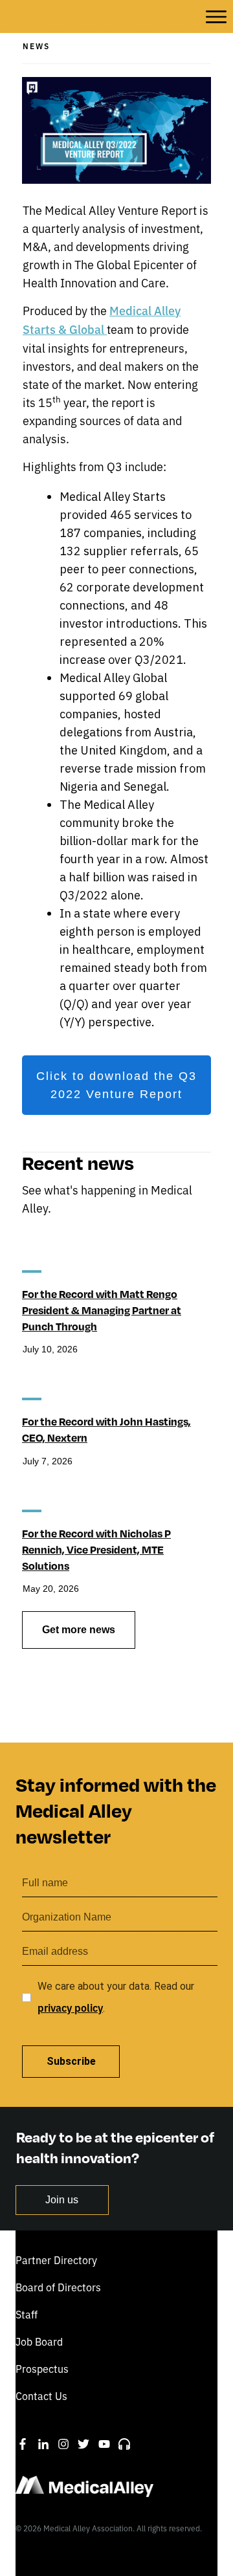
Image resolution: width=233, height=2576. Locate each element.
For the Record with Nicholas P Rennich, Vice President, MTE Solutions (96, 1549)
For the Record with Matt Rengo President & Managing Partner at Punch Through (102, 1310)
